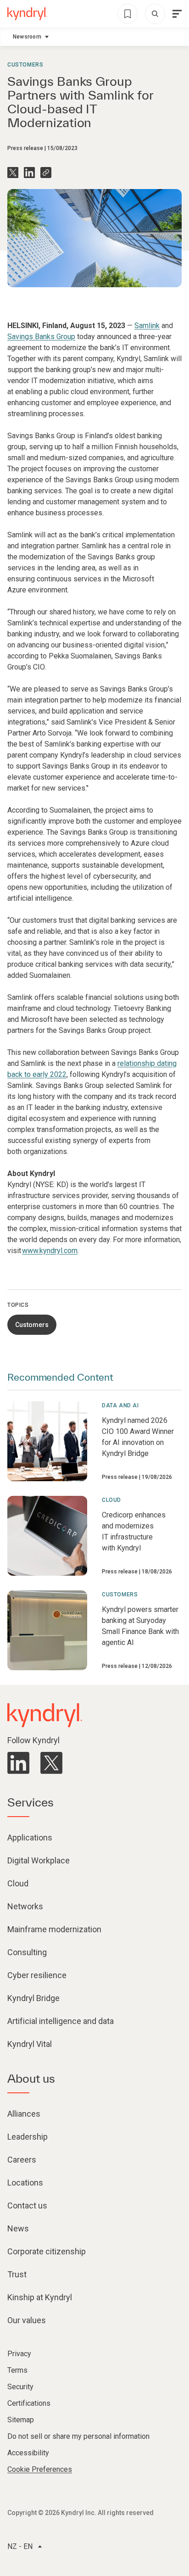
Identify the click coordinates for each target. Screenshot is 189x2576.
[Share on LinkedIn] (29, 173)
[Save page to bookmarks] (128, 14)
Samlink (147, 326)
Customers (25, 65)
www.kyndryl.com (50, 1251)
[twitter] (51, 1763)
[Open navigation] (177, 14)
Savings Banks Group (41, 337)
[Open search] (155, 14)
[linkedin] (18, 1763)
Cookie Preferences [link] (40, 2469)
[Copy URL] (46, 173)
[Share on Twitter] (13, 173)
